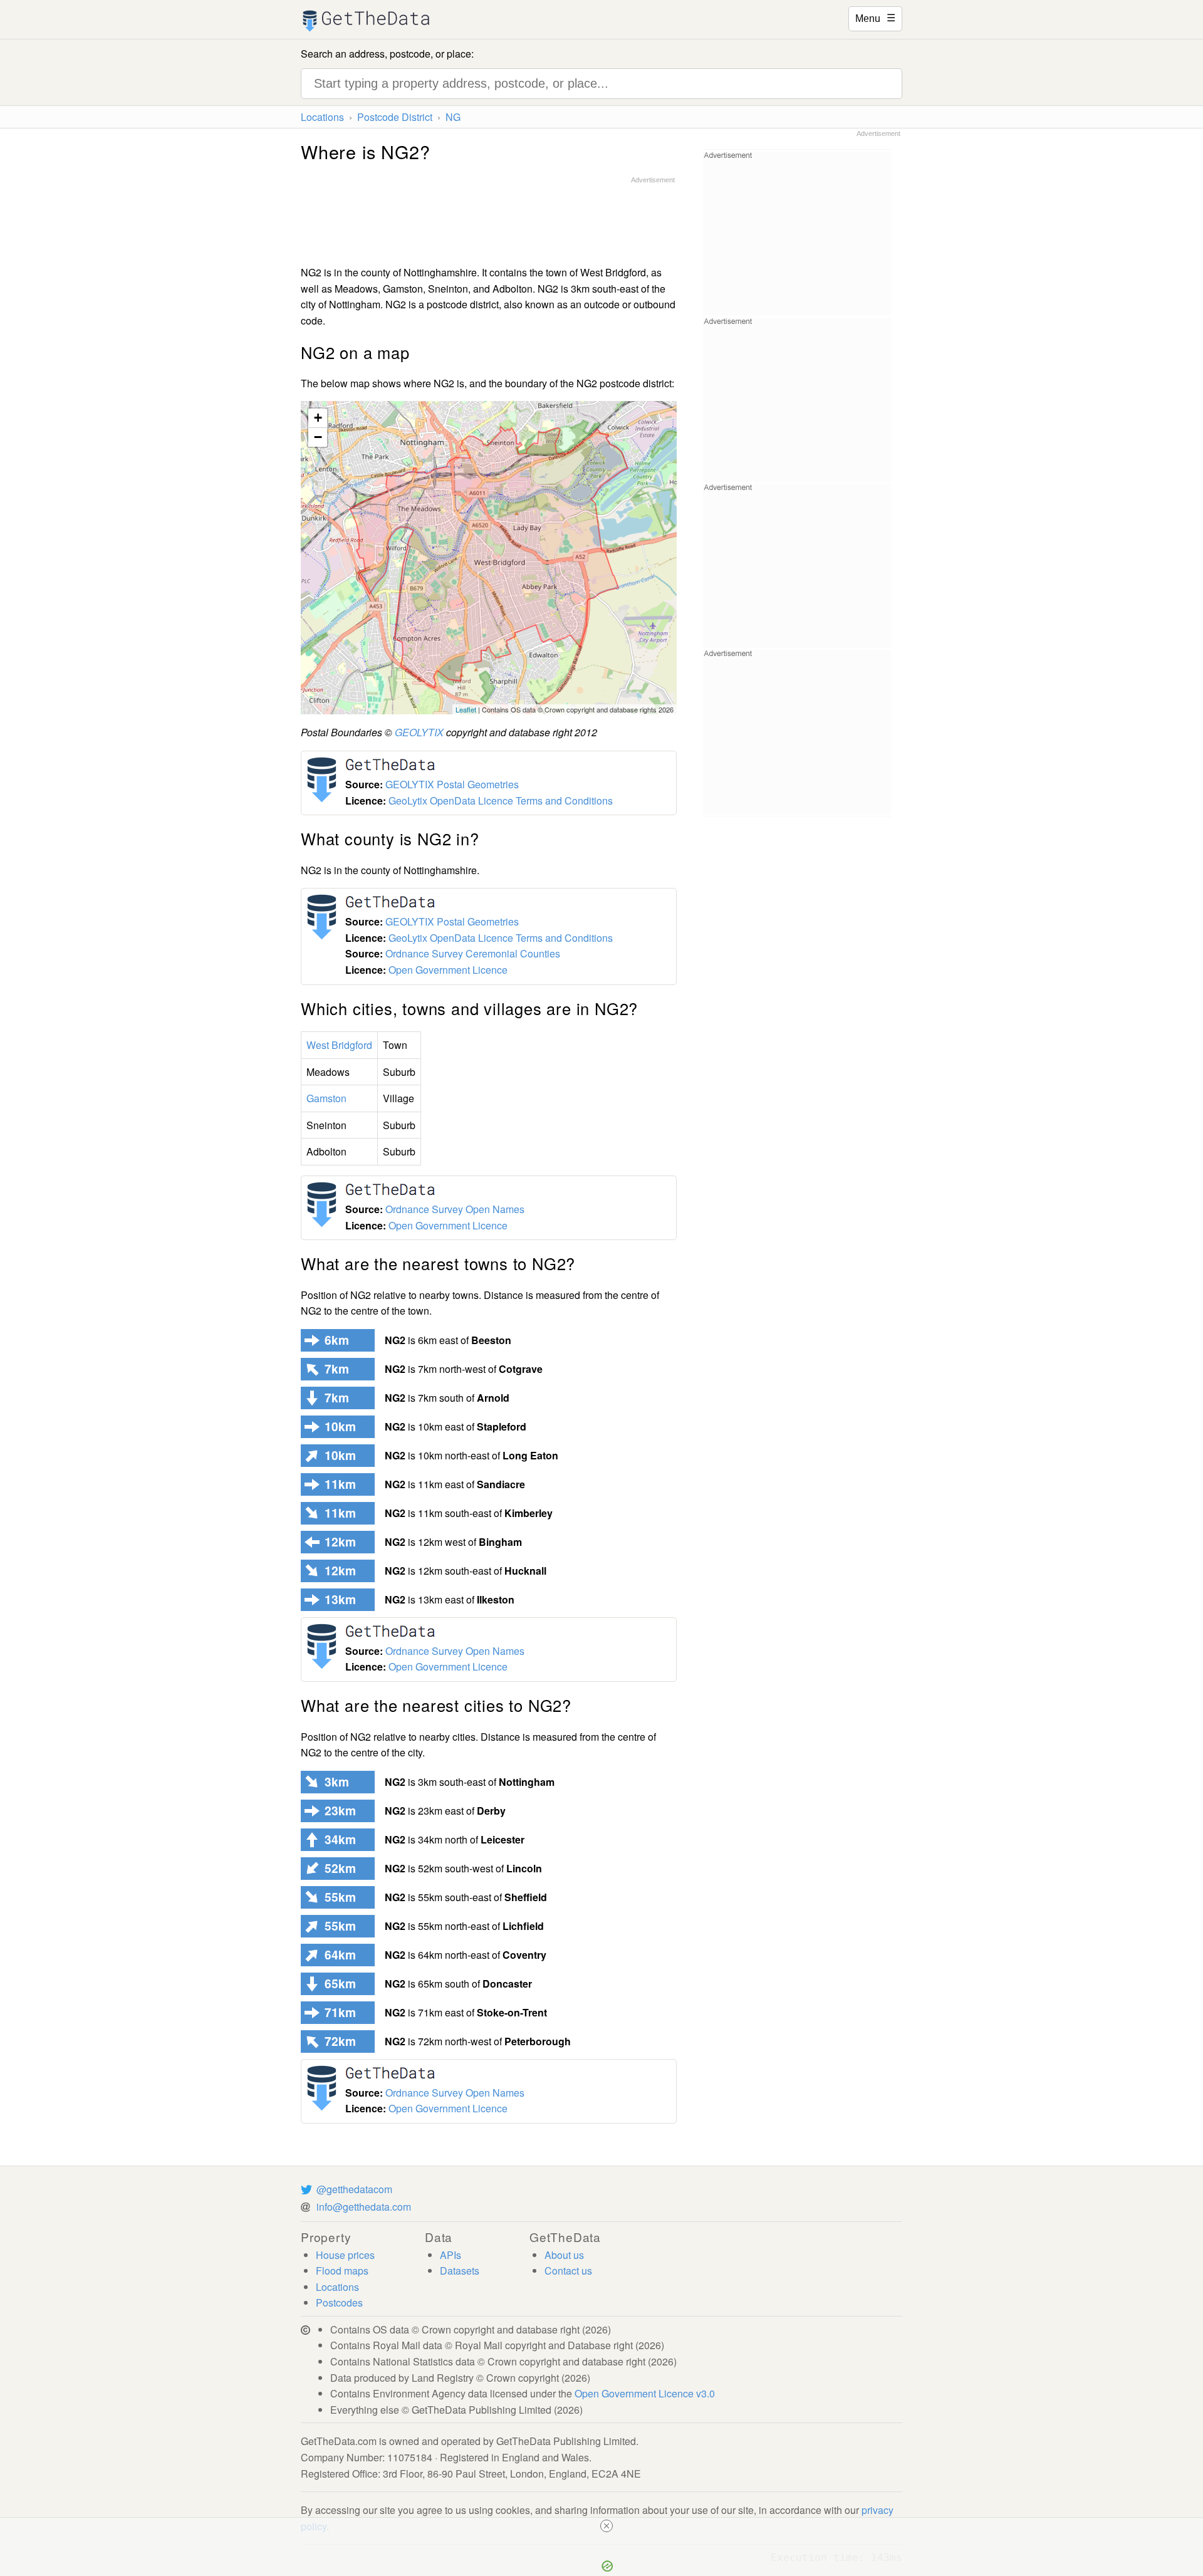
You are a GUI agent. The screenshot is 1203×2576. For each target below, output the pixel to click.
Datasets (460, 2271)
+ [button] (318, 418)
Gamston (326, 1098)
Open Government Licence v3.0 (645, 2393)
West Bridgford (339, 1045)
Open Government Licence (448, 970)
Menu (875, 18)
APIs (450, 2255)
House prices (345, 2255)
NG (453, 117)
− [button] (318, 437)
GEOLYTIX (419, 732)
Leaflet (466, 709)
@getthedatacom (354, 2189)
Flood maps (342, 2271)
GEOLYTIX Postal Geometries (452, 784)
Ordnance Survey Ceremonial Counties (473, 953)
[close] (607, 2526)
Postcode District (395, 117)
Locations (322, 117)
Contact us (568, 2271)
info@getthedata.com (364, 2207)
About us (564, 2255)
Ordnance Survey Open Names (455, 1209)
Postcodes (339, 2302)
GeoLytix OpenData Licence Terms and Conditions (501, 800)
